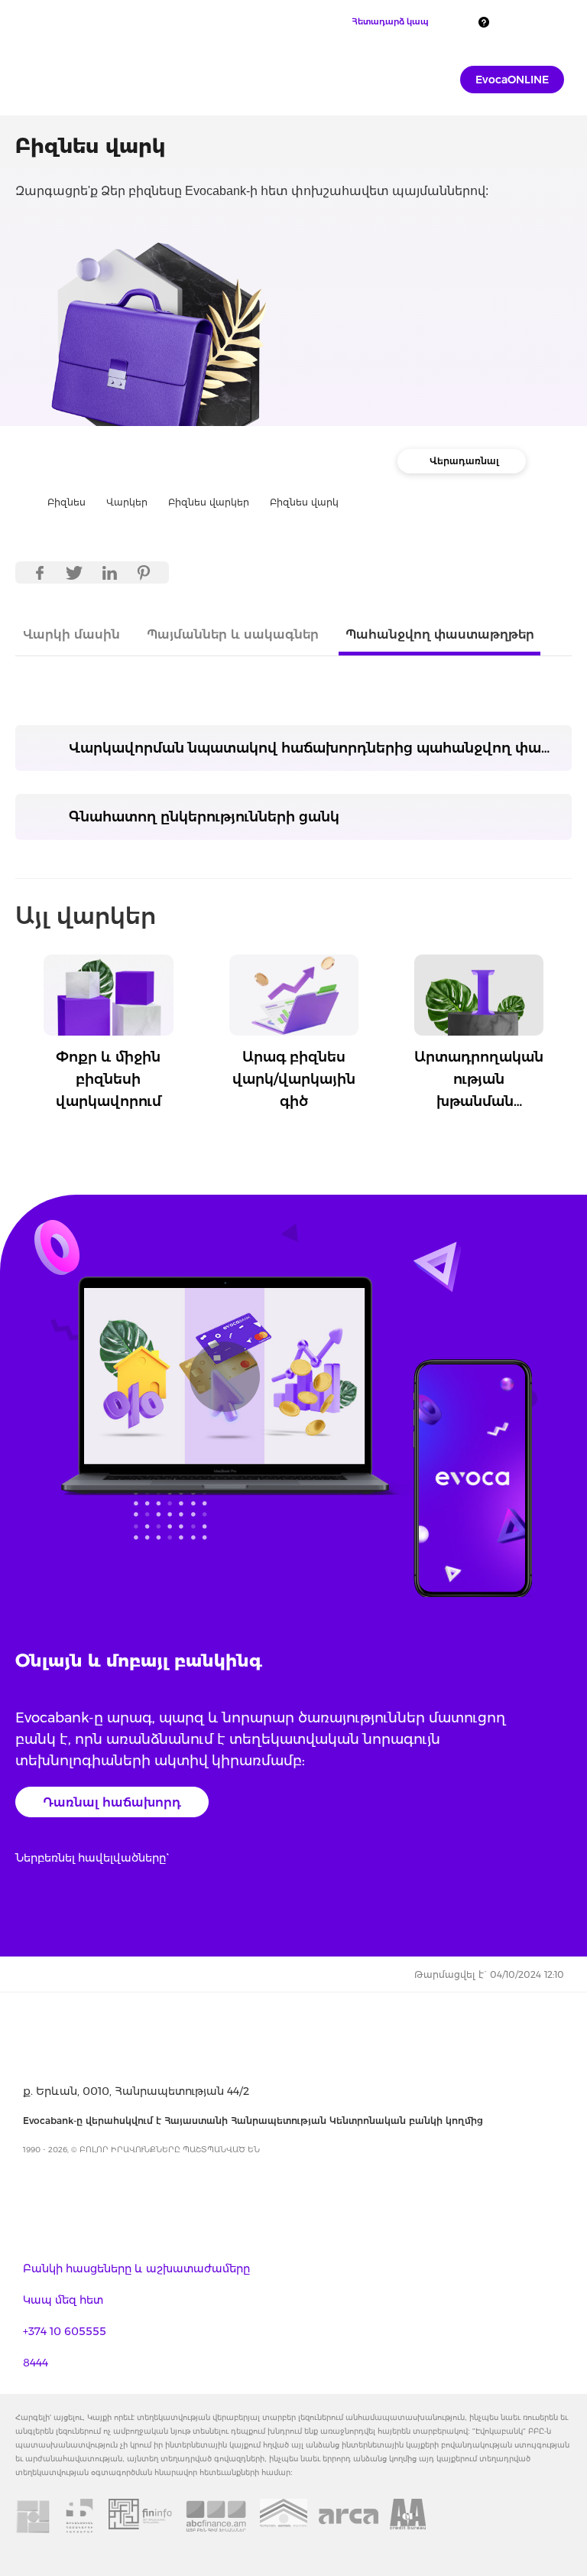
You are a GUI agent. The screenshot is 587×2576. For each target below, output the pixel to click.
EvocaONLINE (512, 80)
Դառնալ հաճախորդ (112, 1802)
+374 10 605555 (65, 2331)
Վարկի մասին (71, 634)
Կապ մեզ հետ (63, 2300)
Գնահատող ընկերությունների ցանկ (204, 817)
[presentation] (19, 1010)
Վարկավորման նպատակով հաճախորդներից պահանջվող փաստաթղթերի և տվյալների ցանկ (320, 748)
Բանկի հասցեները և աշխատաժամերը (136, 2269)
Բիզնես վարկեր (209, 502)
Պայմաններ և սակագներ (233, 634)
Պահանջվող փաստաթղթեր (440, 634)
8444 (36, 2363)
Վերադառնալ (464, 461)
